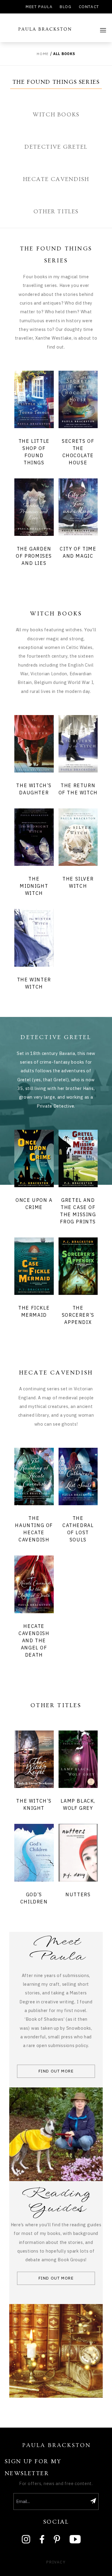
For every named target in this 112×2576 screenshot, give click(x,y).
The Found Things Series (56, 82)
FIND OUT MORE (56, 2071)
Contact (89, 7)
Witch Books (56, 115)
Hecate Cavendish (56, 179)
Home (43, 54)
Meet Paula (39, 7)
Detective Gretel (56, 147)
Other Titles (56, 212)
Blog (66, 7)
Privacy (56, 2562)
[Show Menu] (103, 30)
